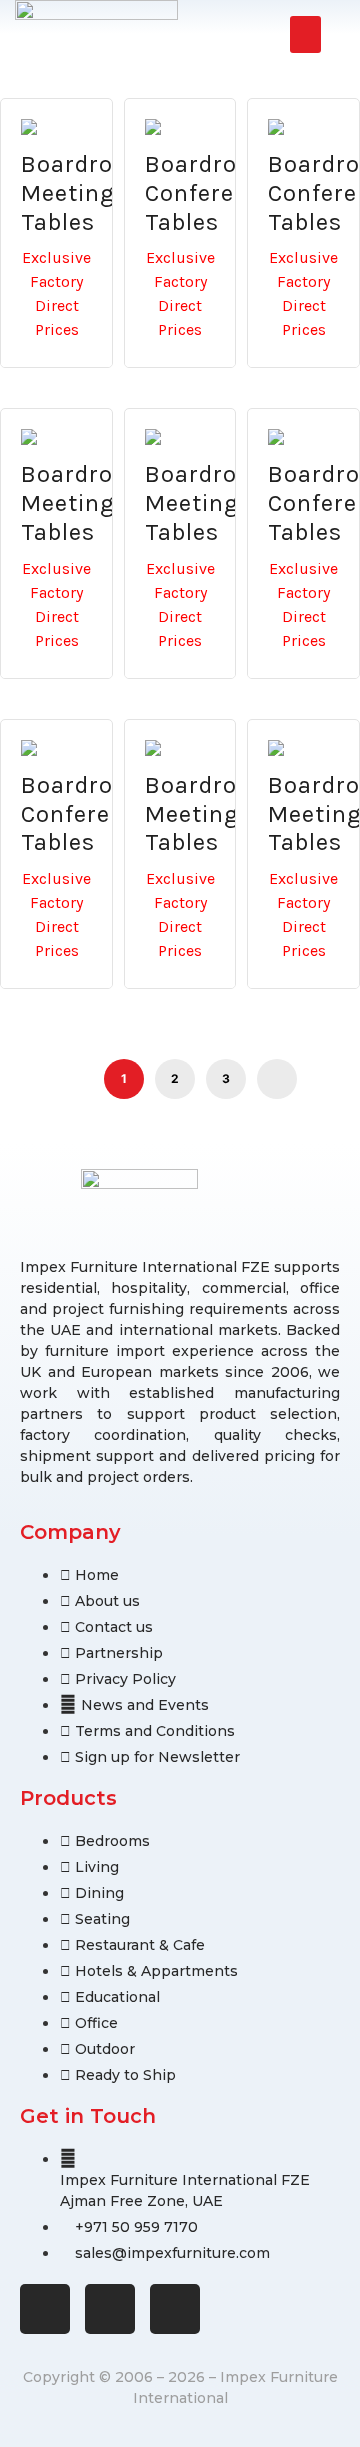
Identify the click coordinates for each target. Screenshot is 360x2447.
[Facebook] (45, 2309)
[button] (306, 35)
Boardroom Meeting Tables (85, 193)
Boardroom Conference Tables (210, 193)
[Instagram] (110, 2309)
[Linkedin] (175, 2309)
